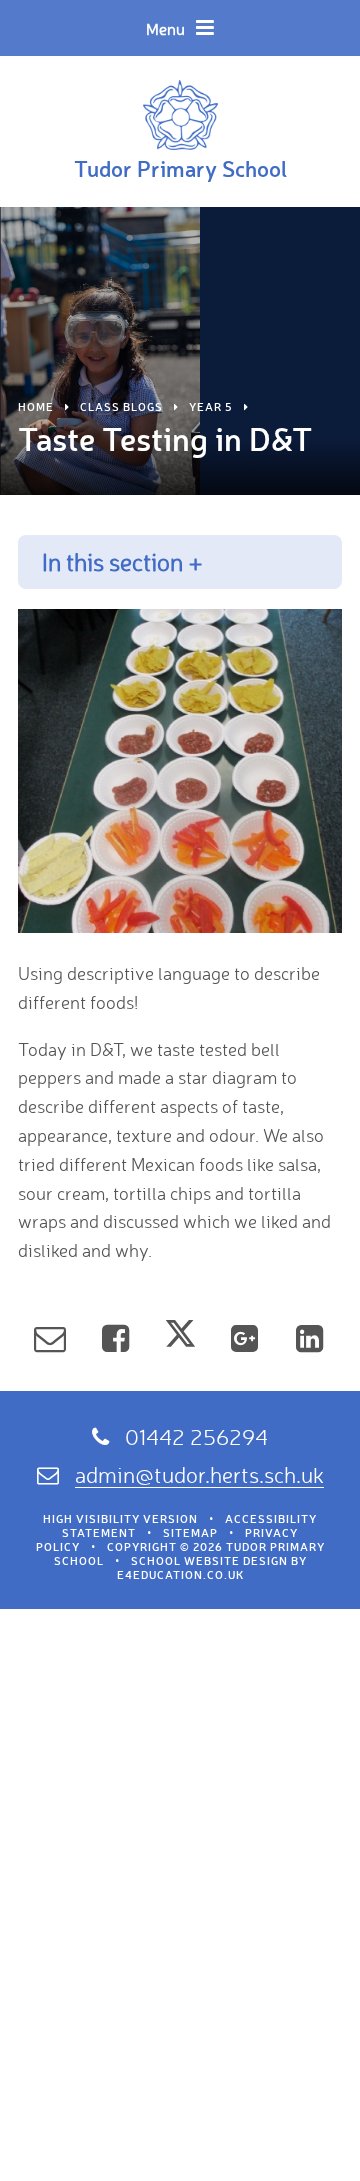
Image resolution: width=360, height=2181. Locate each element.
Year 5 (211, 407)
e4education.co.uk (180, 1575)
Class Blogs (121, 407)
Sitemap (190, 1533)
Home (36, 407)
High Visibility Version (120, 1519)
